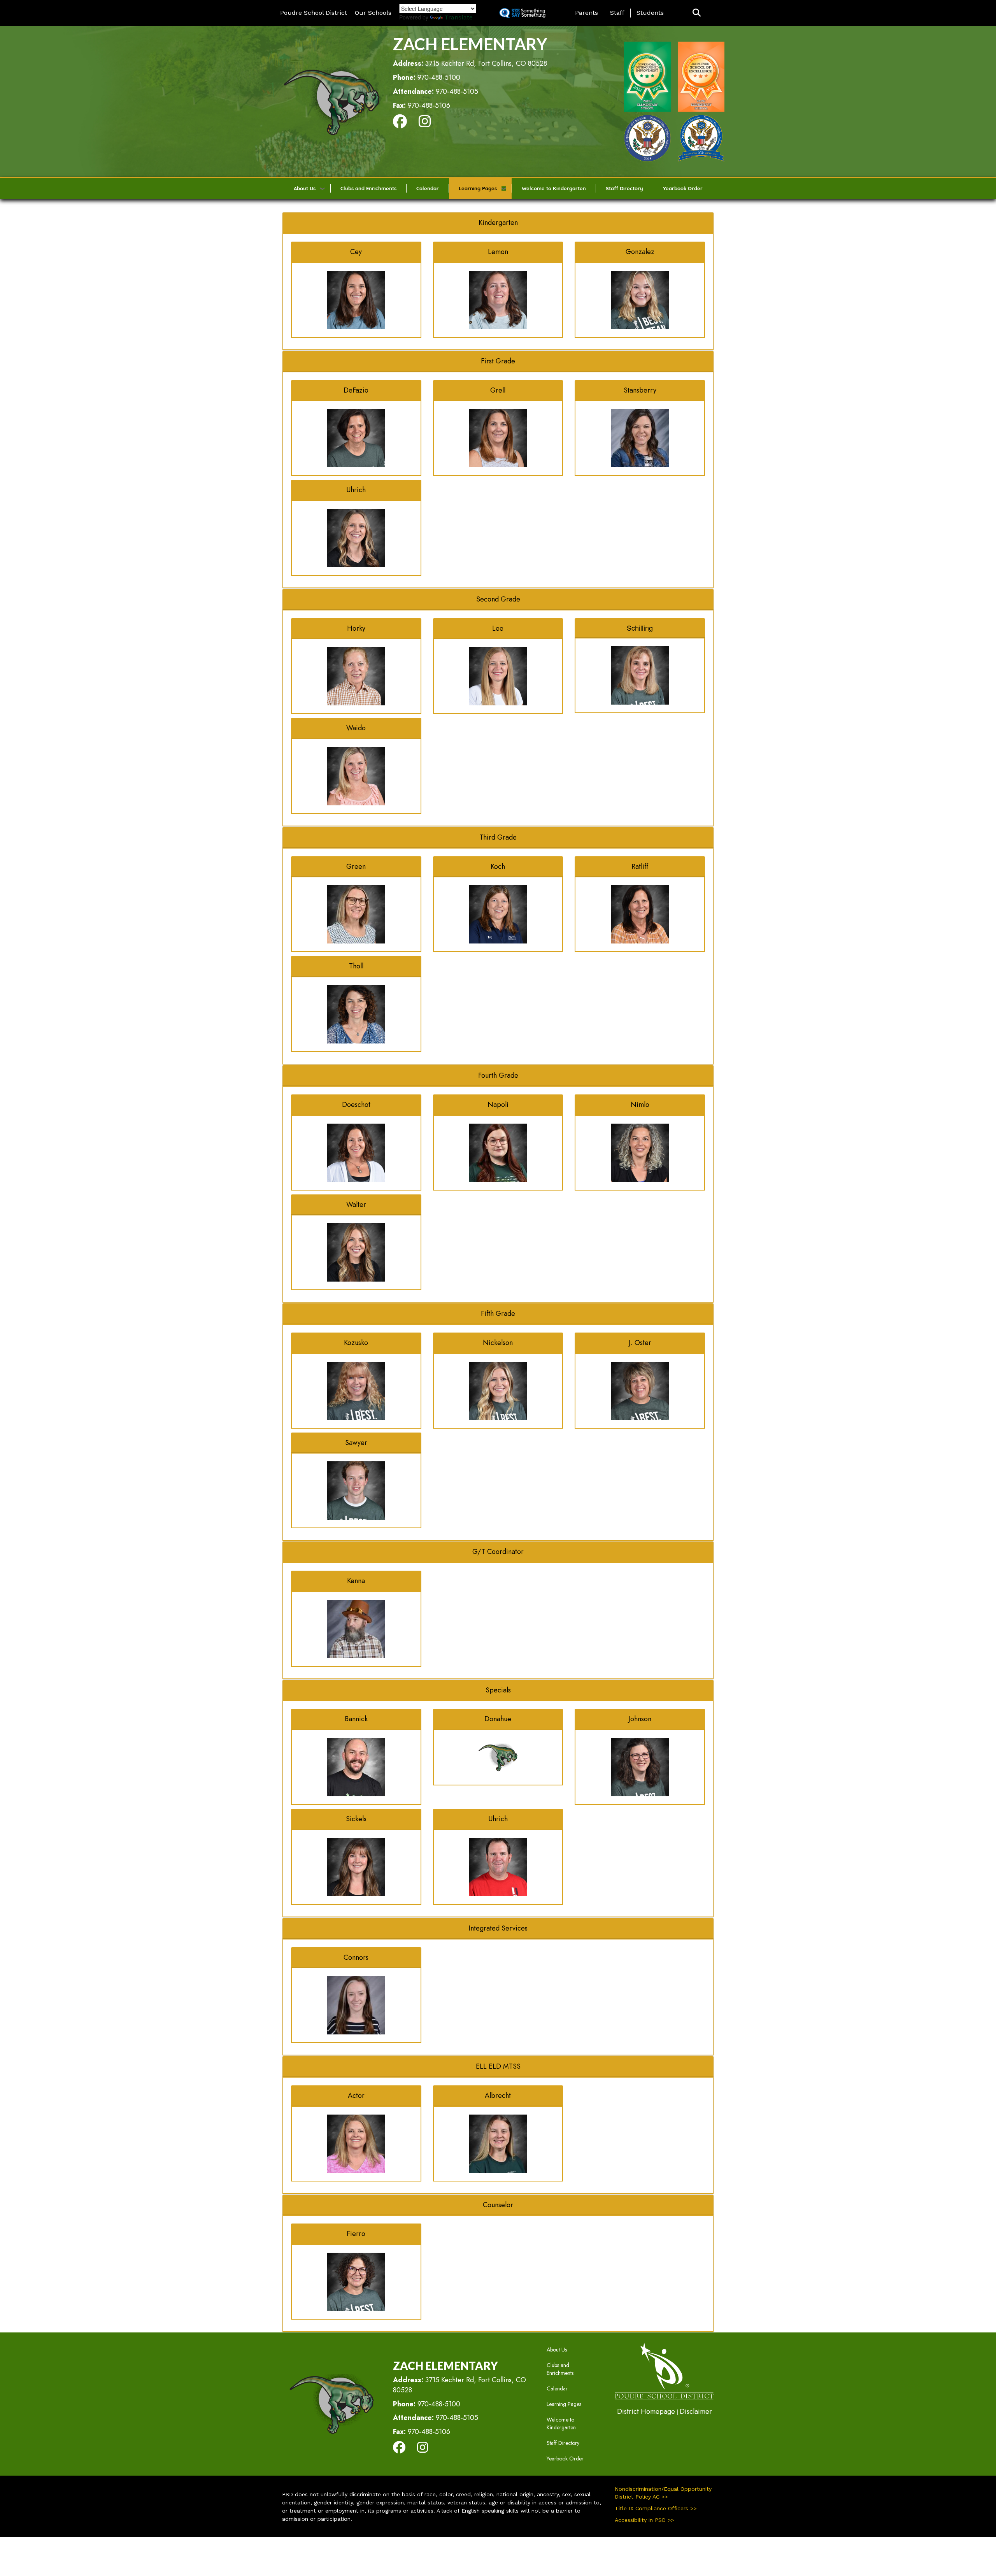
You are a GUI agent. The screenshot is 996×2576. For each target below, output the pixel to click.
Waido (356, 728)
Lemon (498, 252)
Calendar (428, 188)
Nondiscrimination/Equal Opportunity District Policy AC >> (663, 2493)
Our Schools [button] (373, 13)
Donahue (498, 1719)
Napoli (498, 1105)
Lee (498, 628)
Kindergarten (498, 223)
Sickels (356, 1819)
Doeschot (356, 1105)
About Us (305, 188)
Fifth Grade (498, 1313)
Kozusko (356, 1343)
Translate (459, 17)
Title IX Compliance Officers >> (656, 2508)
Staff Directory (624, 188)
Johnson (640, 1719)
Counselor (498, 2205)
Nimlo (640, 1105)
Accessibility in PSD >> (644, 2520)
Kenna (356, 1581)
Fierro (356, 2234)
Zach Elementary (470, 44)
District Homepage (646, 2411)
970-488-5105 (457, 91)
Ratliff (640, 866)
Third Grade (498, 837)
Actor (356, 2096)
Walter (356, 1205)
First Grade (498, 361)
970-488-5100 (439, 77)
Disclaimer (696, 2411)
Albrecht (498, 2096)
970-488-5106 (429, 105)
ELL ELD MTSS (498, 2066)
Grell (498, 390)
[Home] (331, 101)
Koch (498, 866)
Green (356, 866)
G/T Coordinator (498, 1552)
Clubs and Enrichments (368, 188)
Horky (356, 628)
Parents (587, 13)
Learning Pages (478, 188)
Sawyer (356, 1443)
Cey (356, 252)
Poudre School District (314, 13)
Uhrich (356, 490)
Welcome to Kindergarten (554, 188)
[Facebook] (400, 124)
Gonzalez (640, 252)
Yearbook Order (683, 188)
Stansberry (640, 390)
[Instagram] (425, 124)
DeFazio (356, 390)
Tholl (356, 966)
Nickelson (498, 1343)
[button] (697, 13)
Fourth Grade (498, 1075)
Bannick (356, 1719)
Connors (356, 1957)
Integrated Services (498, 1928)
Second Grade (498, 599)
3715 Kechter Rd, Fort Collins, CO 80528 (486, 63)
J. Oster (640, 1343)
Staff (617, 13)
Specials (498, 1690)
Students (650, 13)
